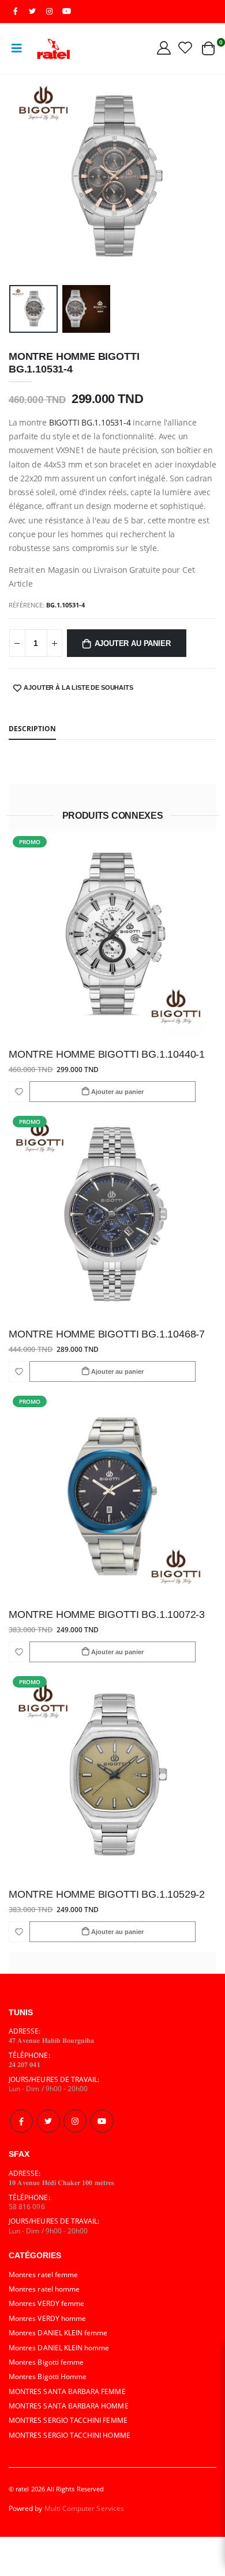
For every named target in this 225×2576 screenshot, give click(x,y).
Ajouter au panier (133, 644)
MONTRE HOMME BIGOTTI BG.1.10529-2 (107, 1894)
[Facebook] (21, 2121)
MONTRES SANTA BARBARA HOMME (69, 2406)
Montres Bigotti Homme (48, 2376)
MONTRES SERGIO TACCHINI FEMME (68, 2420)
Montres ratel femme (43, 2274)
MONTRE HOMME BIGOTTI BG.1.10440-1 (107, 1054)
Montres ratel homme (44, 2289)
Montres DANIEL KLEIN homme (59, 2347)
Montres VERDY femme (46, 2303)
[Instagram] (75, 2121)
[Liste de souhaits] (185, 47)
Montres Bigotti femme (46, 2362)
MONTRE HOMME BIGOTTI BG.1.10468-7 (107, 1334)
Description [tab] (32, 728)
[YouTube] (67, 11)
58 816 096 (27, 2206)
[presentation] (25, 177)
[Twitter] (48, 2121)
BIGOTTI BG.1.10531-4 (90, 422)
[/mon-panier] (208, 48)
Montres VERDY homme (47, 2318)
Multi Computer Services (84, 2508)
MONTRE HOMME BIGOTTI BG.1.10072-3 (107, 1614)
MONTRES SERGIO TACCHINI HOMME (70, 2435)
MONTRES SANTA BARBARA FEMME (67, 2391)
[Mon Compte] (163, 47)
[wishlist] (19, 1092)
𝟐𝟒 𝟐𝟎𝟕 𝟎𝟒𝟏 (25, 2064)
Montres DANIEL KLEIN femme (58, 2332)
